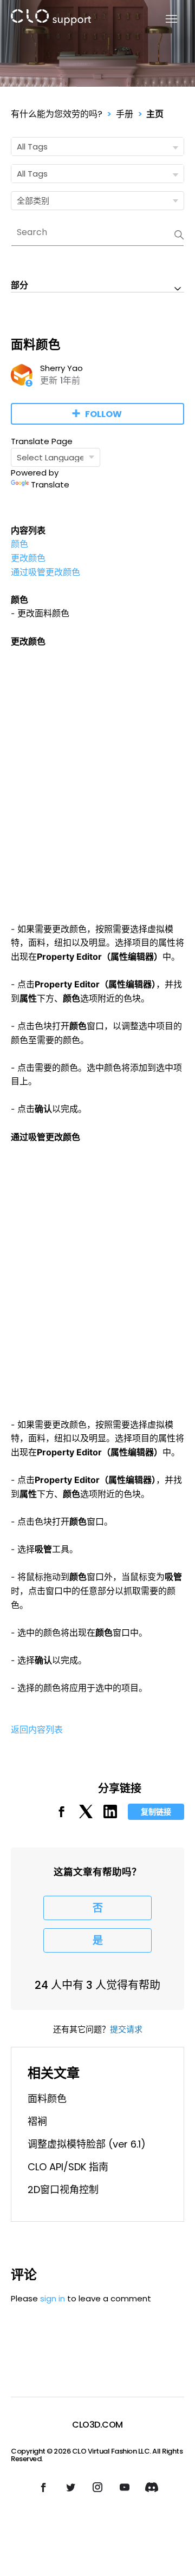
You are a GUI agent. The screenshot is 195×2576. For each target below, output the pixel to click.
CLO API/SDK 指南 (68, 2167)
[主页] (51, 19)
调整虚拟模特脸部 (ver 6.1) (87, 2144)
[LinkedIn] (110, 1815)
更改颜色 (28, 558)
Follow (103, 414)
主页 (155, 114)
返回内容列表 (37, 1729)
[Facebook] (61, 1815)
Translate (50, 484)
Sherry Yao (61, 368)
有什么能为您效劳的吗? (57, 114)
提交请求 (126, 2029)
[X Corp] (86, 1815)
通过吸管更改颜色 (45, 572)
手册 (125, 114)
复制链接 (156, 1812)
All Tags (32, 147)
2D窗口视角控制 (63, 2190)
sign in (53, 2298)
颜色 (19, 544)
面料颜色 (47, 2099)
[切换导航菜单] (165, 19)
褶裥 (37, 2121)
